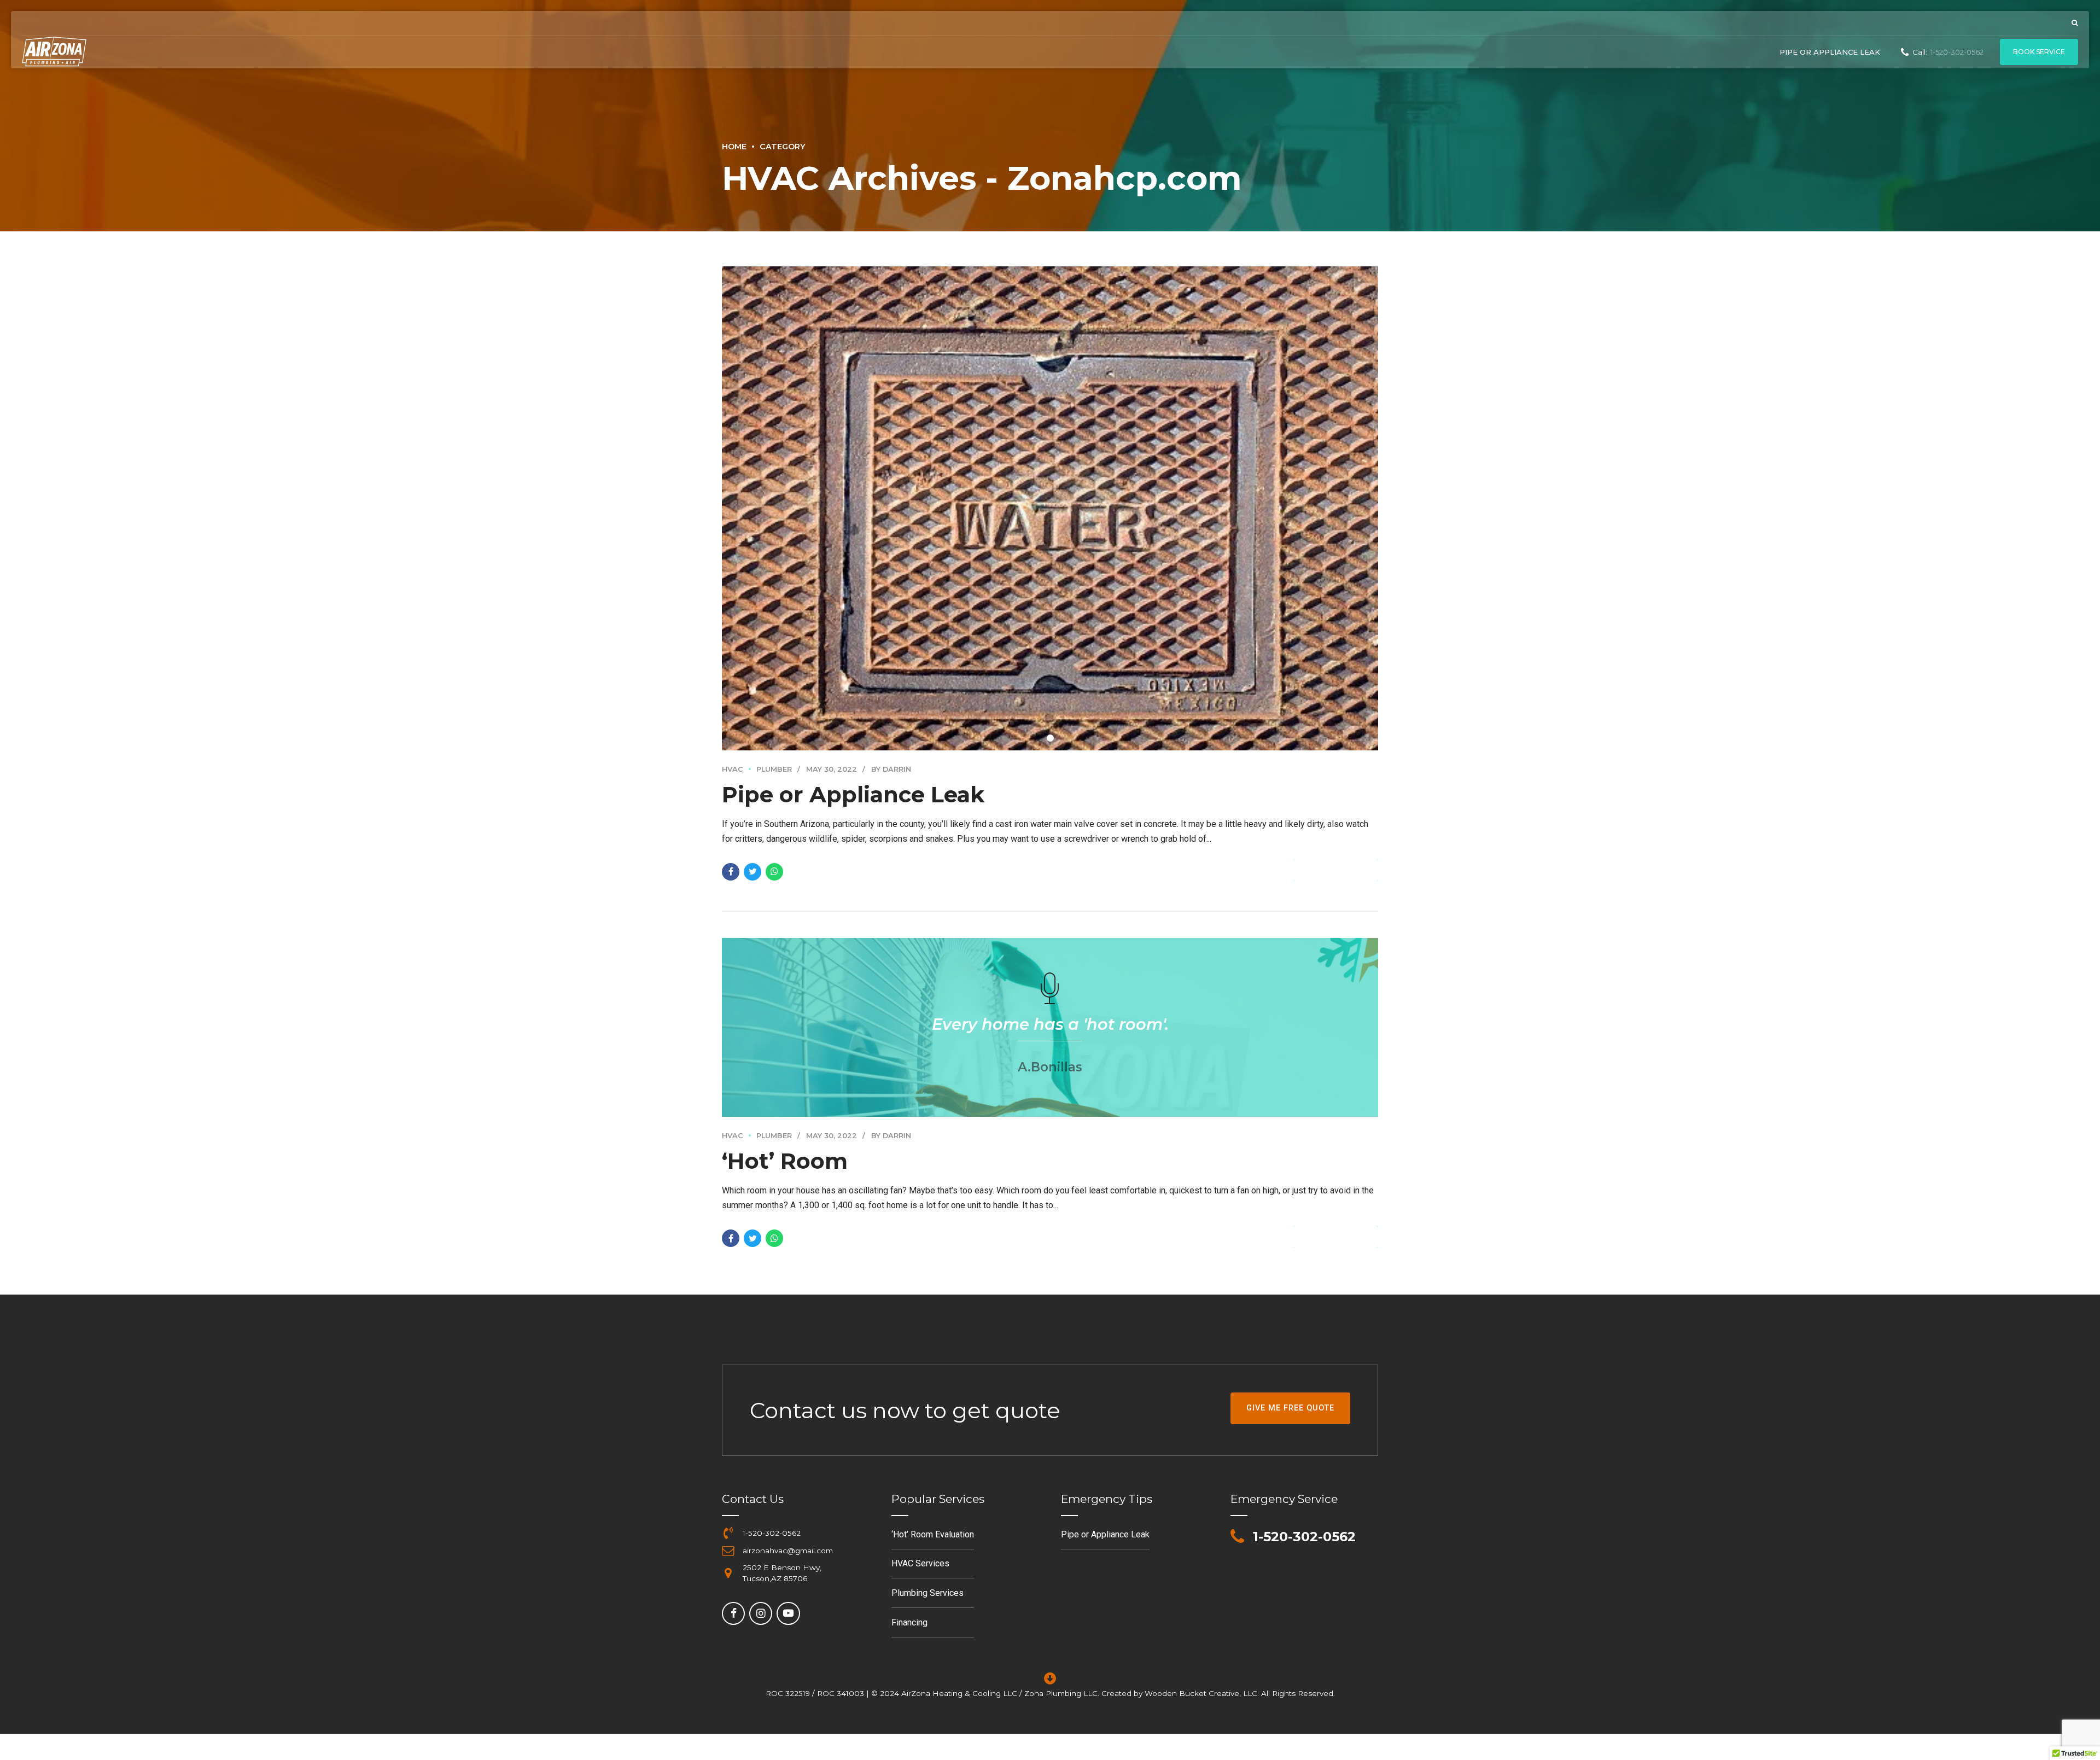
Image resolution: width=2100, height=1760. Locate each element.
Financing (909, 1622)
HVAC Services (920, 1563)
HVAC (733, 769)
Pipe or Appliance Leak (1830, 52)
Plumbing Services (927, 1593)
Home (734, 147)
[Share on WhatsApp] (774, 872)
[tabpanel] (1050, 508)
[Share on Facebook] (731, 872)
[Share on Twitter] (752, 872)
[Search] (2075, 23)
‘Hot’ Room (785, 1161)
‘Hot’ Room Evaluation (933, 1534)
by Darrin (891, 769)
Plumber (774, 769)
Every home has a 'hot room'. (1050, 1024)
